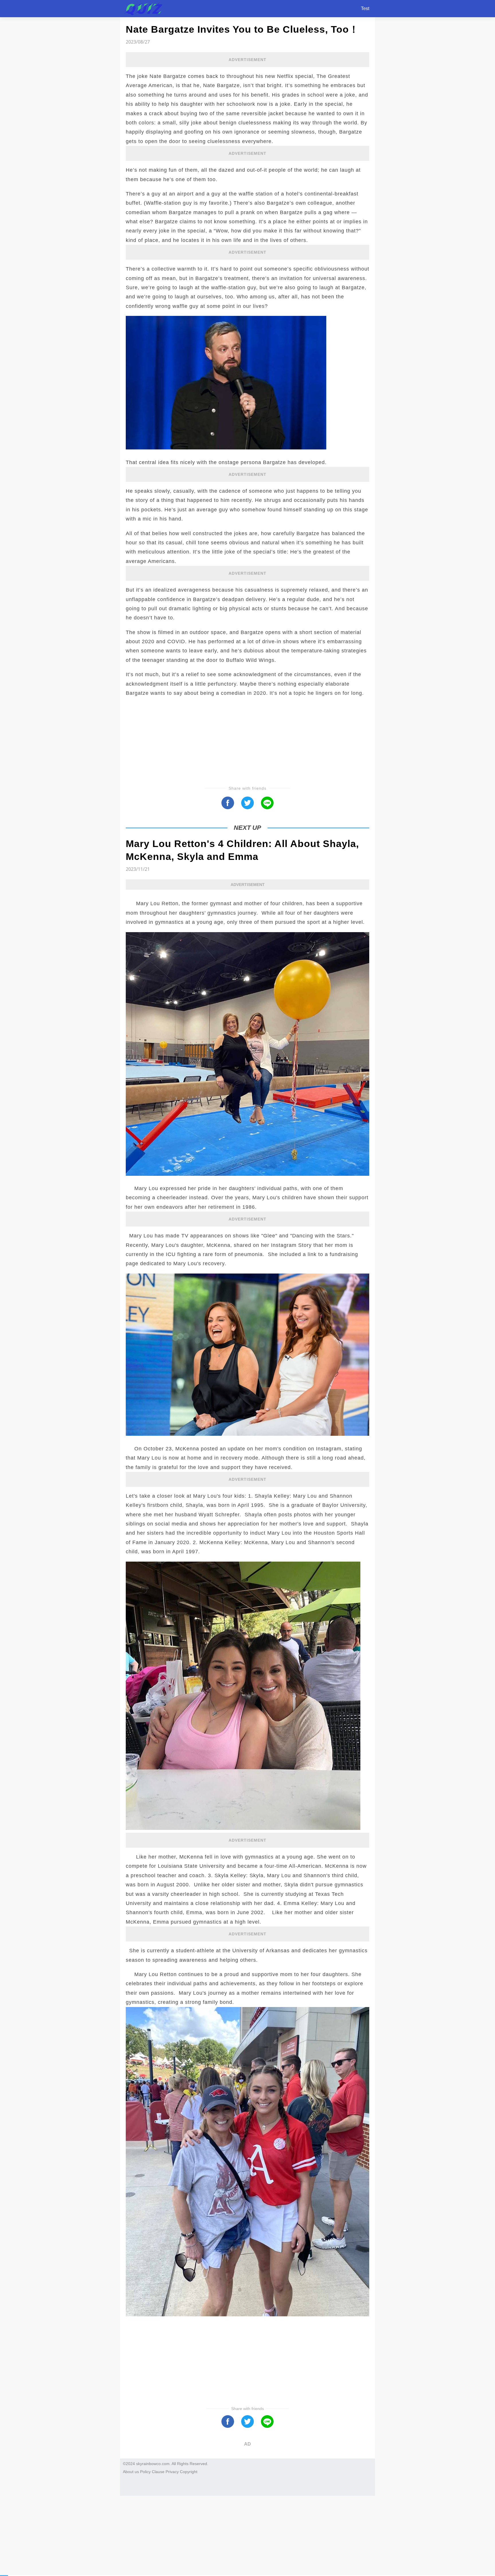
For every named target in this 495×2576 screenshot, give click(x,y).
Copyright (189, 2472)
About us (131, 2472)
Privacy (172, 2472)
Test (365, 8)
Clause (158, 2472)
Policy (145, 2472)
